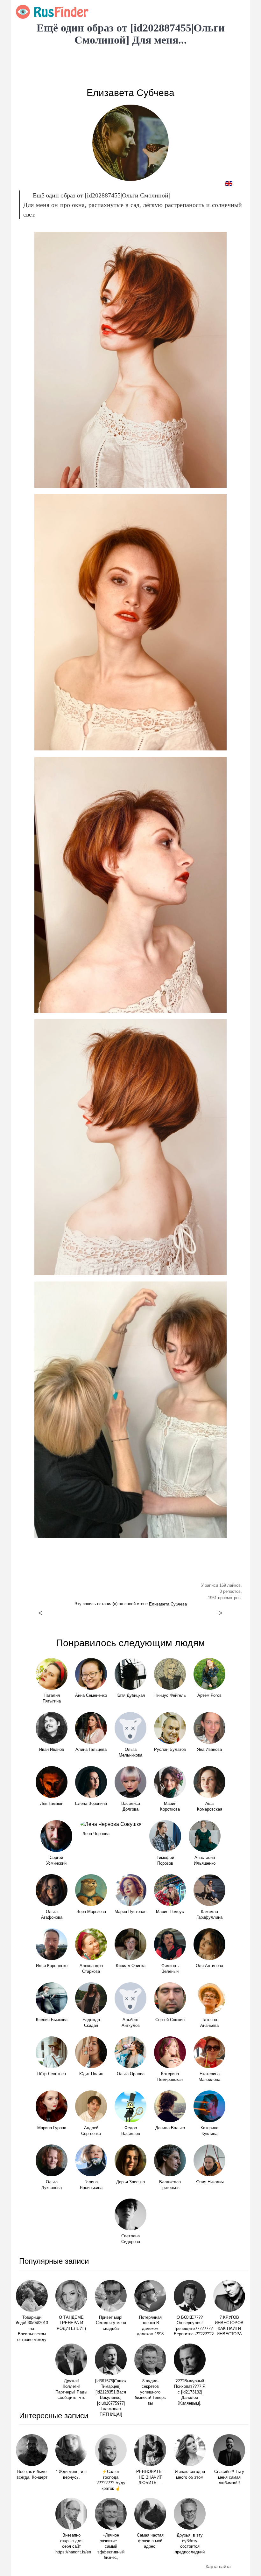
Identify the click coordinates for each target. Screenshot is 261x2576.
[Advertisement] (130, 67)
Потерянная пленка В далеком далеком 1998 (150, 2326)
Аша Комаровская (210, 1806)
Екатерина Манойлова (209, 2077)
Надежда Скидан (91, 2023)
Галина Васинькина (91, 2185)
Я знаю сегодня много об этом (190, 2475)
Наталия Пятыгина (52, 1698)
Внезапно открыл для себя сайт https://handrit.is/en (71, 2544)
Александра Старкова (91, 1969)
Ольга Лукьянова (52, 2185)
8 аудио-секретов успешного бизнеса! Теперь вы (150, 2392)
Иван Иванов (52, 1750)
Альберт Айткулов (131, 2023)
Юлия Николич (210, 2182)
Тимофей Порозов (165, 1861)
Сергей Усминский (56, 1861)
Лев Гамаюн (52, 1804)
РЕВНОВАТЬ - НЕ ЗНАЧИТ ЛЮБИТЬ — (150, 2477)
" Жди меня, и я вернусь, (71, 2475)
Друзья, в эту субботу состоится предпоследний (190, 2544)
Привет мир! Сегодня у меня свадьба (111, 2323)
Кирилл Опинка (131, 1966)
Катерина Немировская (170, 2077)
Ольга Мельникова (130, 1752)
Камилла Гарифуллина (209, 1915)
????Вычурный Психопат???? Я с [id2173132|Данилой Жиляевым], (190, 2392)
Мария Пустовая (130, 1912)
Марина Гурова (52, 2128)
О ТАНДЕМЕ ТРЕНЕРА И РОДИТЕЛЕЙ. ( (71, 2323)
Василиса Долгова (131, 1806)
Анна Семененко (91, 1695)
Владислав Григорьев (170, 2185)
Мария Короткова (170, 1806)
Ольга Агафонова (52, 1915)
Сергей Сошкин (170, 2020)
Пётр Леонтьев (52, 2074)
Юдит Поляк (91, 2074)
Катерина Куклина (209, 2131)
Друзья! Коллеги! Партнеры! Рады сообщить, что (71, 2390)
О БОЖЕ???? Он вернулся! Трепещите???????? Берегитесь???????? (190, 2326)
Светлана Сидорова (131, 2239)
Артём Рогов (209, 1695)
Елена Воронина (91, 1804)
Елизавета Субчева (130, 93)
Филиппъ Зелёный (170, 1969)
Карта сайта (218, 2566)
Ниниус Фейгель (170, 1695)
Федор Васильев (131, 2131)
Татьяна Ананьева (209, 2023)
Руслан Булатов (170, 1750)
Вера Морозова (91, 1912)
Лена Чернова (96, 1834)
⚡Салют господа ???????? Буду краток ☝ (111, 2480)
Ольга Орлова (131, 2074)
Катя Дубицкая (131, 1695)
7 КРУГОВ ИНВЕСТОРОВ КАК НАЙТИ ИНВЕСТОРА (229, 2326)
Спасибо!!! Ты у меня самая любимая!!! (229, 2477)
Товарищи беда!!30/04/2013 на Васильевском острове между (32, 2329)
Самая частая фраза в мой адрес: (150, 2541)
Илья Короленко (52, 1966)
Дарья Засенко (130, 2182)
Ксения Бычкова (52, 2020)
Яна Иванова (209, 1750)
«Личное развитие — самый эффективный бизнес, (111, 2546)
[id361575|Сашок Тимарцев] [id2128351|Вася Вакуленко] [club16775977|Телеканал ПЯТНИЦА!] (111, 2398)
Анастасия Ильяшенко (205, 1861)
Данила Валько (170, 2128)
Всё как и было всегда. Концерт (32, 2475)
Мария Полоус (170, 1912)
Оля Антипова (209, 1966)
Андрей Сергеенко (91, 2131)
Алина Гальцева (91, 1750)
